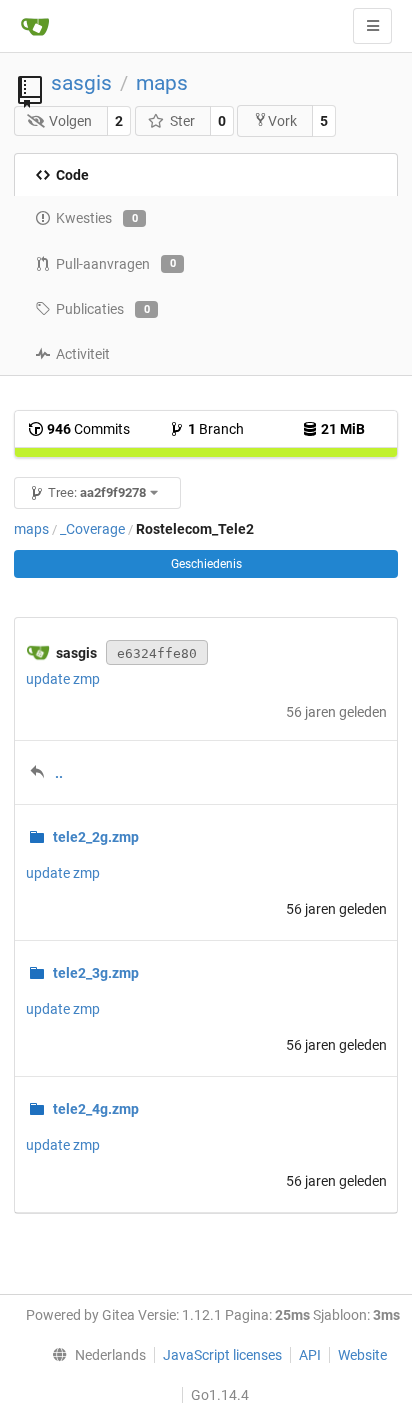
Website (362, 1355)
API (310, 1355)
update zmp (63, 679)
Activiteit (83, 354)
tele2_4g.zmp (96, 1109)
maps (162, 83)
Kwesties (97, 218)
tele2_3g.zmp (96, 973)
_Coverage (92, 529)
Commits (88, 429)
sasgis (81, 83)
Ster (182, 121)
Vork (282, 121)
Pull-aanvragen (116, 264)
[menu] (95, 1355)
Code (72, 175)
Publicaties (103, 309)
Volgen (70, 121)
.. (59, 773)
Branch (216, 429)
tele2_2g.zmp (96, 837)
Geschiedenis (206, 564)
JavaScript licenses (222, 1355)
